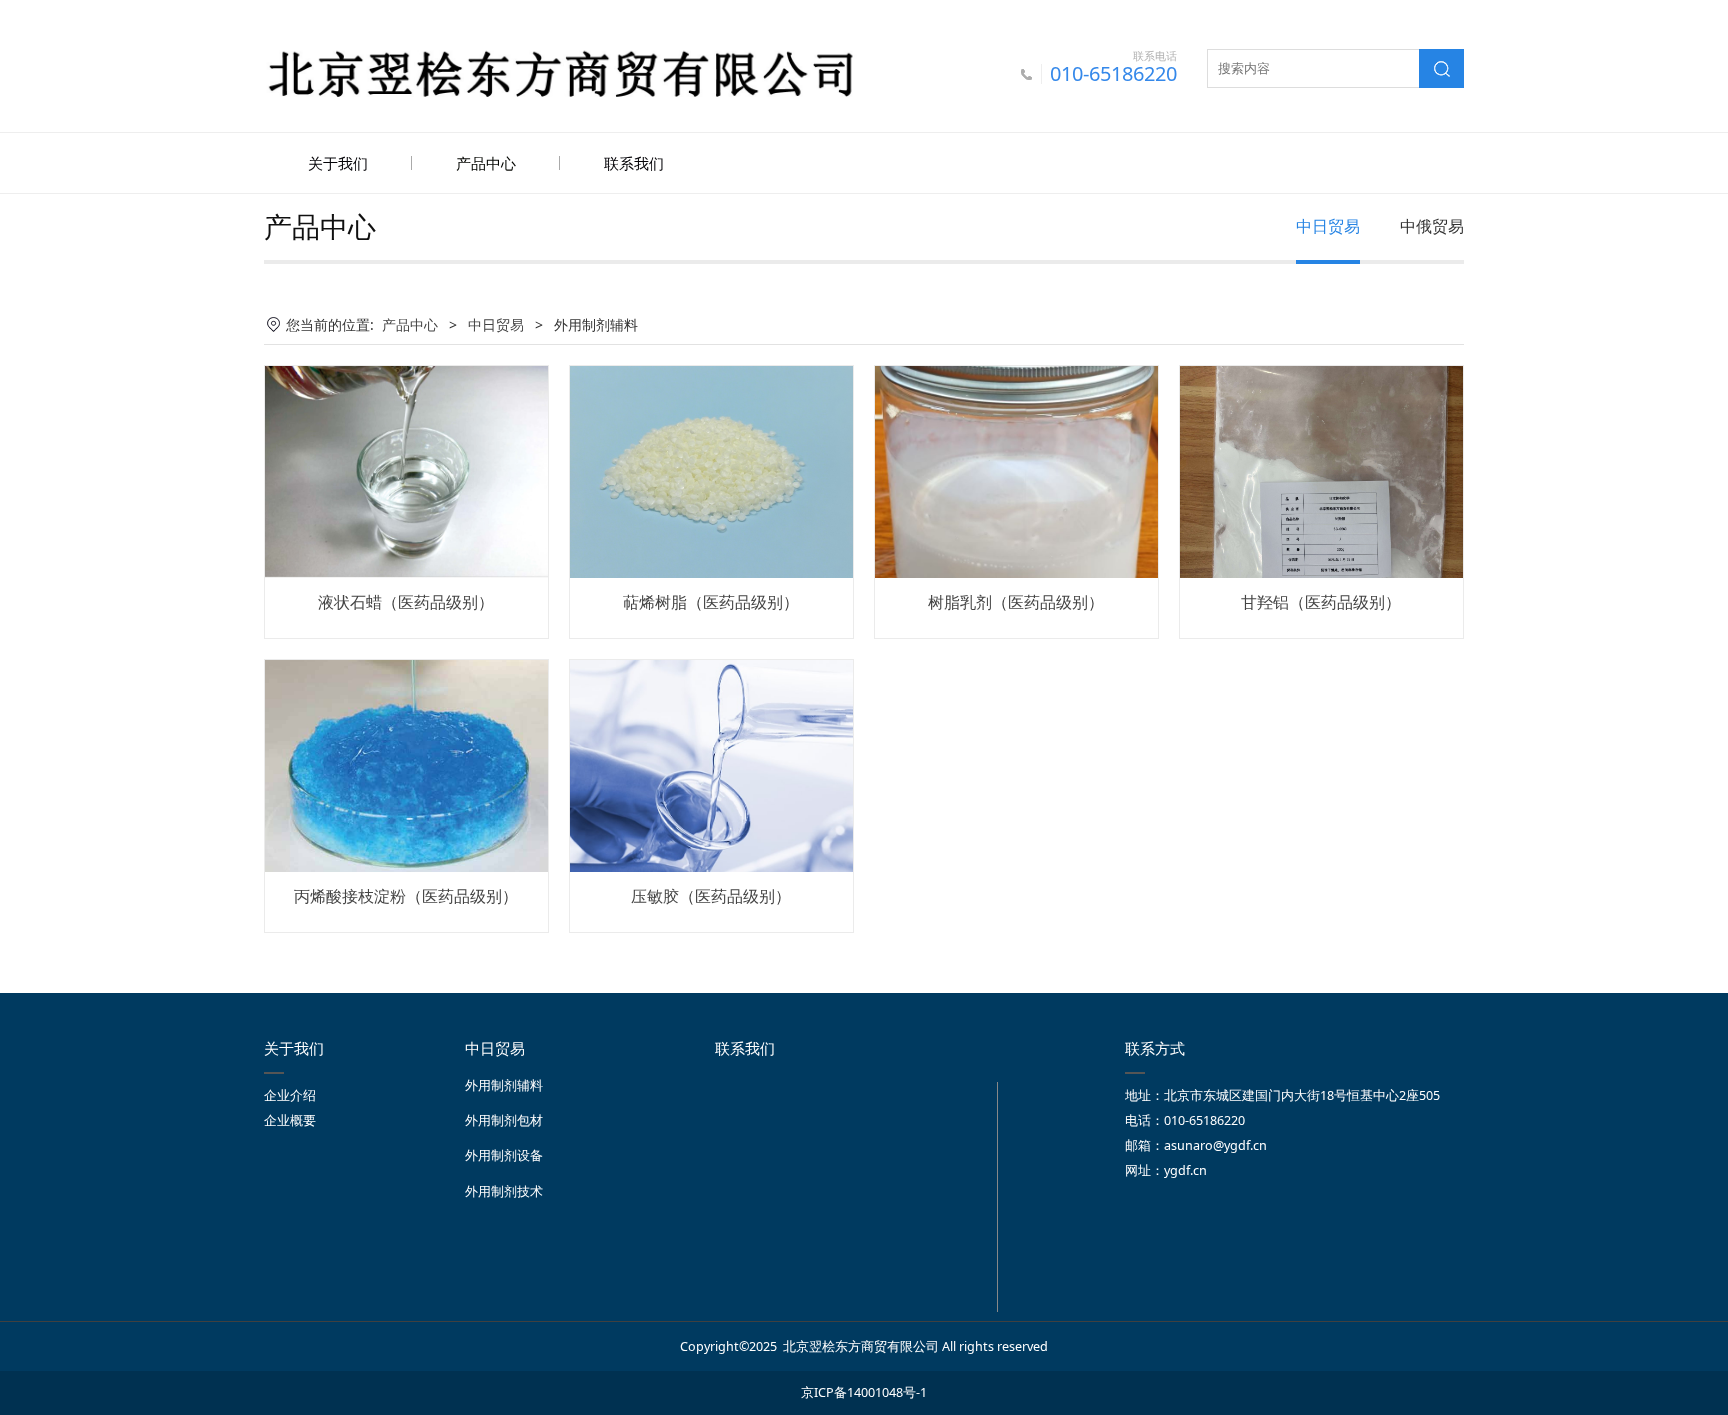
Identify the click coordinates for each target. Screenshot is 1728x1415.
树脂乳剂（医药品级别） (1016, 602)
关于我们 (338, 163)
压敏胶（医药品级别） (711, 896)
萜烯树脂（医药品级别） (711, 602)
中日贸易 (1328, 226)
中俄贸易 (1432, 226)
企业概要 (290, 1120)
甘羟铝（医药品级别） (1321, 602)
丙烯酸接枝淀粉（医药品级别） (406, 896)
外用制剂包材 (504, 1120)
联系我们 (634, 163)
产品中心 (486, 163)
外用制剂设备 (504, 1155)
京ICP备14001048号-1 (864, 1392)
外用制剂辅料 (504, 1085)
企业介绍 (290, 1095)
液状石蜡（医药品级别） (406, 602)
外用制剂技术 (504, 1191)
